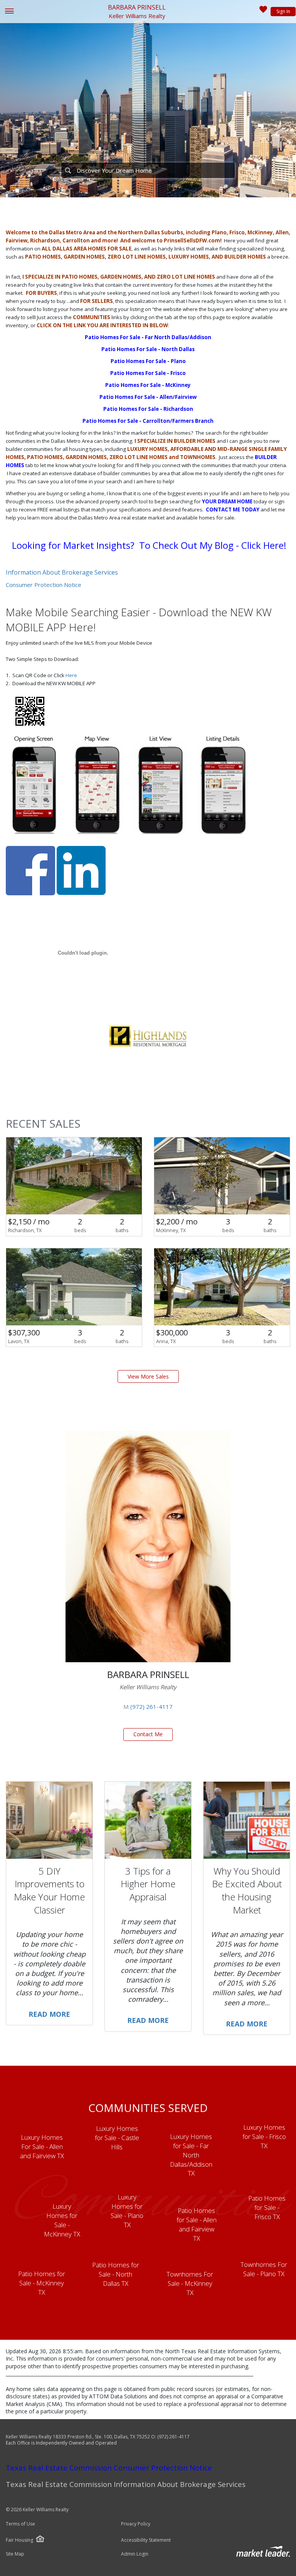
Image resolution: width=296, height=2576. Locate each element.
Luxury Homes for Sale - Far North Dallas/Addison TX (191, 2155)
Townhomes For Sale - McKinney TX (190, 2283)
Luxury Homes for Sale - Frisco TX (264, 2136)
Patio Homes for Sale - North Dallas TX (116, 2274)
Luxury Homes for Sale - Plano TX (127, 2211)
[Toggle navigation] (9, 12)
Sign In (283, 11)
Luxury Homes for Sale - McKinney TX (62, 2220)
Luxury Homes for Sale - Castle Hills (117, 2138)
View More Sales (148, 1376)
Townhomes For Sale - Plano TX (264, 2269)
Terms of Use (20, 2524)
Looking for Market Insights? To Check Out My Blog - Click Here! (149, 545)
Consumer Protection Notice (44, 585)
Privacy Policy (136, 2524)
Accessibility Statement (146, 2540)
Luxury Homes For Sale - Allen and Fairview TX (42, 2146)
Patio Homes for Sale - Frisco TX (267, 2207)
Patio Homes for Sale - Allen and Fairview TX (197, 2224)
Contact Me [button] (148, 1734)
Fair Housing (19, 2540)
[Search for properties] (68, 170)
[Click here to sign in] (263, 12)
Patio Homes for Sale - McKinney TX (42, 2283)
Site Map (15, 2554)
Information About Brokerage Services (62, 572)
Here (71, 675)
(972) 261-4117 (151, 1707)
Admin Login (135, 2554)
